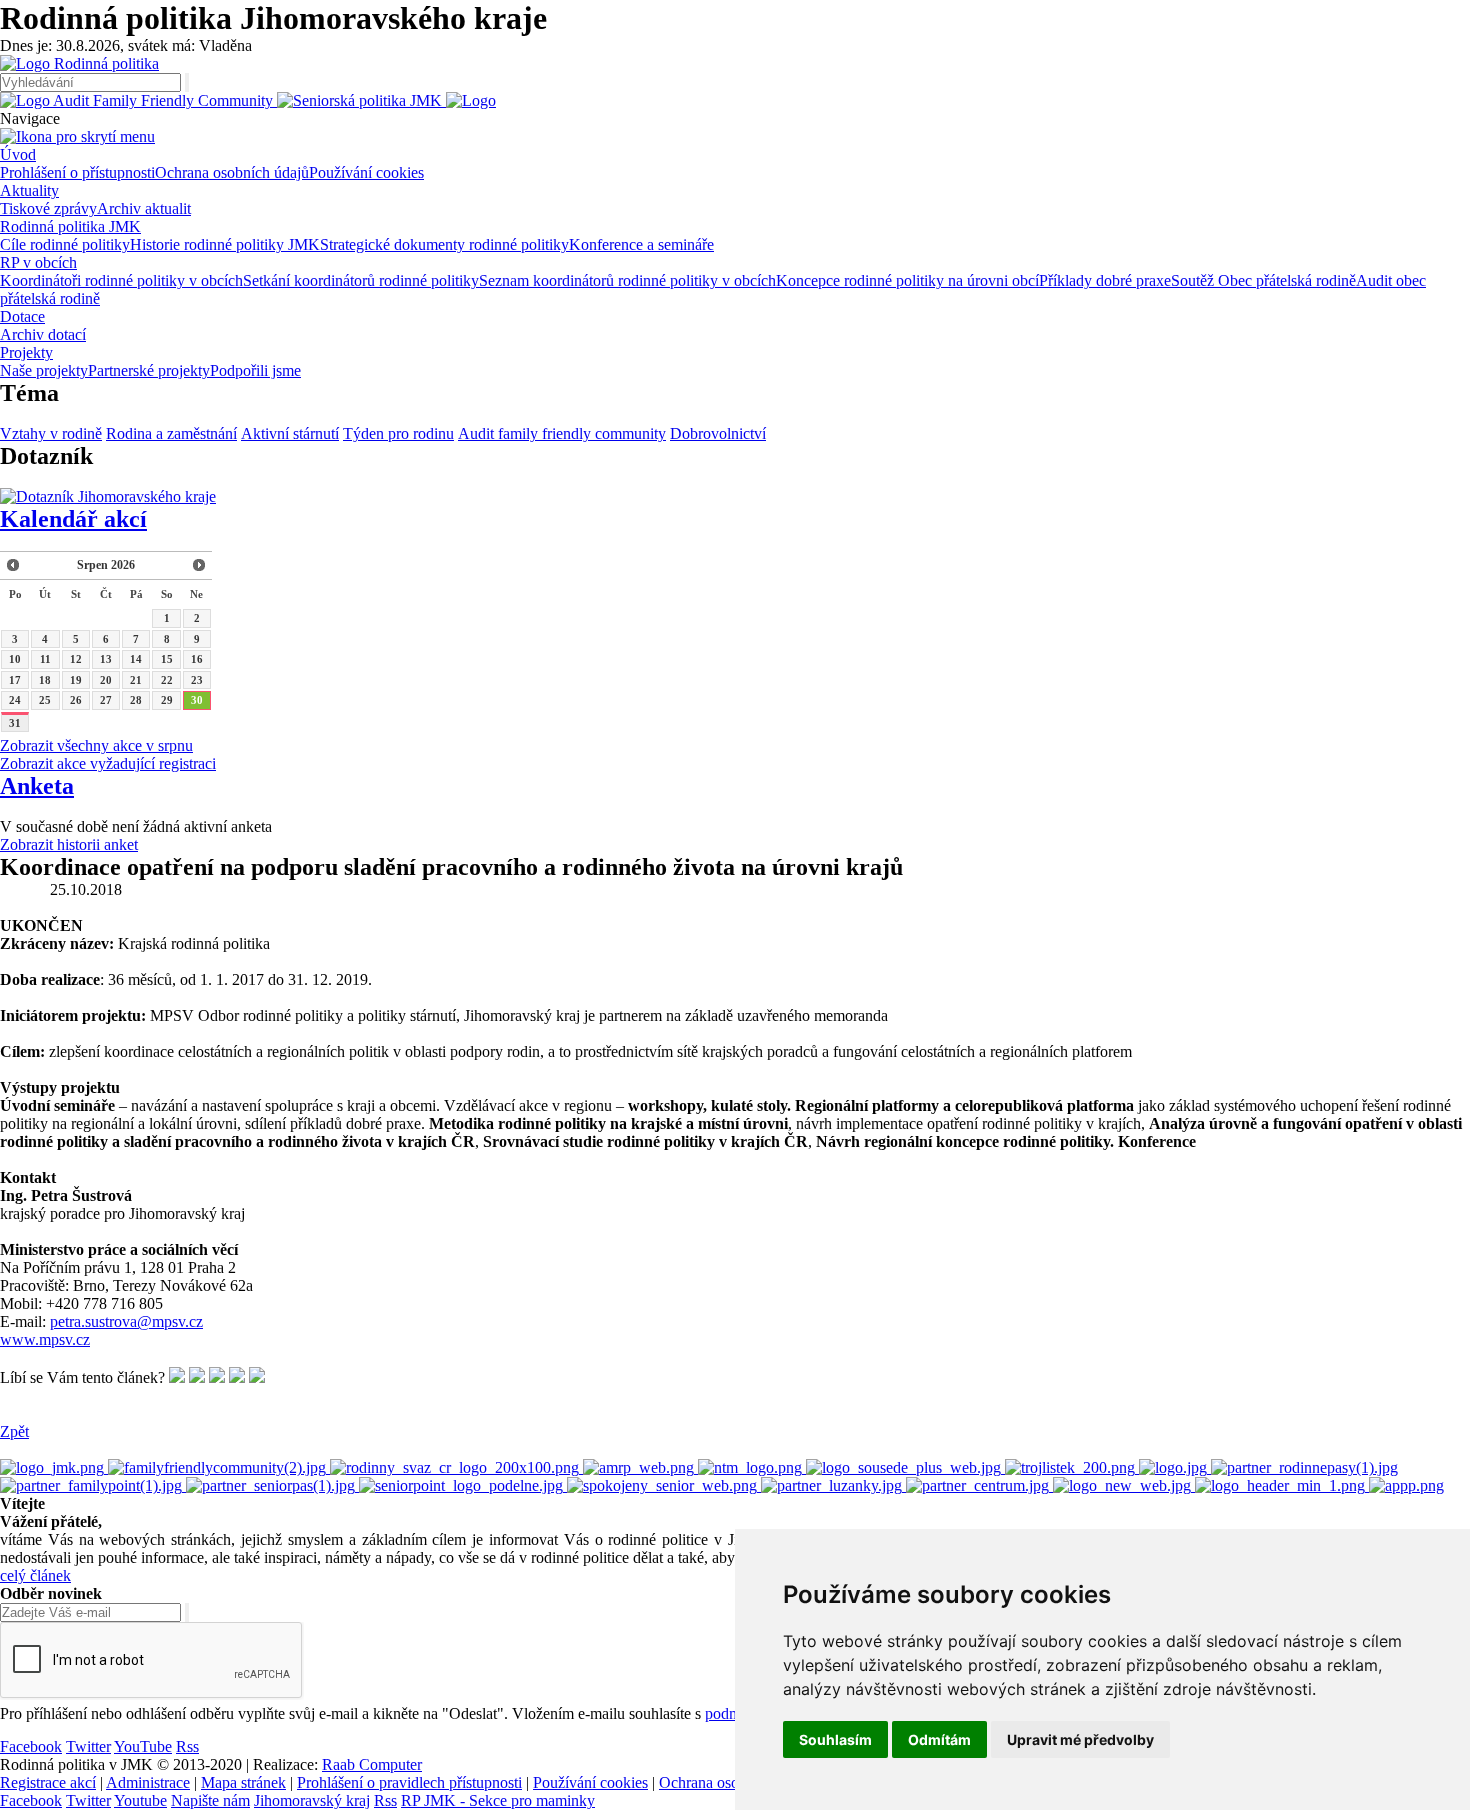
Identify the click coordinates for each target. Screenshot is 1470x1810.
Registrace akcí (48, 1782)
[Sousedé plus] (905, 1467)
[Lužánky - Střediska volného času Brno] (833, 1485)
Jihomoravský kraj (312, 1800)
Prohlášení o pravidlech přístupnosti (409, 1782)
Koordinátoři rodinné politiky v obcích (121, 280)
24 (15, 700)
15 (167, 659)
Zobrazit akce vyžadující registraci (108, 763)
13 (106, 659)
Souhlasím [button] (835, 1739)
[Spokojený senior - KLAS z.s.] (664, 1485)
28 (136, 700)
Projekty (26, 352)
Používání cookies (366, 172)
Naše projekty (44, 370)
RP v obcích (38, 262)
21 (136, 680)
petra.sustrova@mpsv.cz (126, 1321)
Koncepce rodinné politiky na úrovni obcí (907, 280)
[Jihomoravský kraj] (54, 1467)
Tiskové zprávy (48, 208)
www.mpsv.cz (45, 1339)
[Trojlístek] (1072, 1467)
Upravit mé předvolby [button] (1080, 1739)
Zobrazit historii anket (69, 844)
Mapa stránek (243, 1782)
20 (106, 680)
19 (76, 680)
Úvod (18, 154)
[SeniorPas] (272, 1485)
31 (15, 723)
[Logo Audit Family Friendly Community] (138, 100)
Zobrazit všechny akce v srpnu (96, 745)
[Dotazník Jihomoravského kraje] (108, 496)
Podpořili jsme (255, 370)
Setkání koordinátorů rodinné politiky (361, 280)
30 (197, 700)
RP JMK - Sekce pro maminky (498, 1800)
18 (45, 680)
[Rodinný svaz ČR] (456, 1467)
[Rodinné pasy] (1304, 1467)
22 (167, 680)
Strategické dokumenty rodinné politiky (444, 244)
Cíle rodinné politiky (65, 244)
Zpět (14, 1431)
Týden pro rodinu (398, 433)
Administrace (148, 1782)
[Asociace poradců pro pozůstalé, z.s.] (1406, 1485)
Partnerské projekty (149, 370)
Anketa (37, 786)
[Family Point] (93, 1485)
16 (197, 659)
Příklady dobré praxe (1105, 280)
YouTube (143, 1746)
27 (106, 700)
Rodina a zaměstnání (171, 433)
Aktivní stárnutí (290, 433)
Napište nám (210, 1800)
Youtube (140, 1800)
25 (45, 700)
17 (15, 680)
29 (167, 700)
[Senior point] (463, 1485)
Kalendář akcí (73, 519)
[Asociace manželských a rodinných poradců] (640, 1467)
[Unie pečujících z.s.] (1282, 1485)
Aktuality (29, 190)
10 (15, 659)
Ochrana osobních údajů (232, 172)
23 (197, 680)
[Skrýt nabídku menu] (77, 136)
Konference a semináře (641, 244)
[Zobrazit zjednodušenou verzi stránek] (471, 100)
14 (136, 659)
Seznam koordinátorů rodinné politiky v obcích (627, 280)
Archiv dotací (43, 334)
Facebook (31, 1746)
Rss (187, 1746)
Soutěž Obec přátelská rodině (1263, 280)
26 (76, 700)
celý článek (35, 1575)
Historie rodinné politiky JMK (225, 244)
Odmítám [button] (939, 1739)
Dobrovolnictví (718, 433)
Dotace (22, 316)
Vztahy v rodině (51, 433)
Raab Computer (372, 1764)
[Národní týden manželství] (752, 1467)
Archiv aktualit (144, 208)
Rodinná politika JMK (70, 226)
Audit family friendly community (562, 433)
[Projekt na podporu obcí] (219, 1467)
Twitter (88, 1746)
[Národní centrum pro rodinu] (979, 1485)
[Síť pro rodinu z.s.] (1124, 1485)
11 (45, 659)
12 (76, 659)
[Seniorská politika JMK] (361, 100)
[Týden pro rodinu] (1175, 1467)
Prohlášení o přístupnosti (77, 172)
